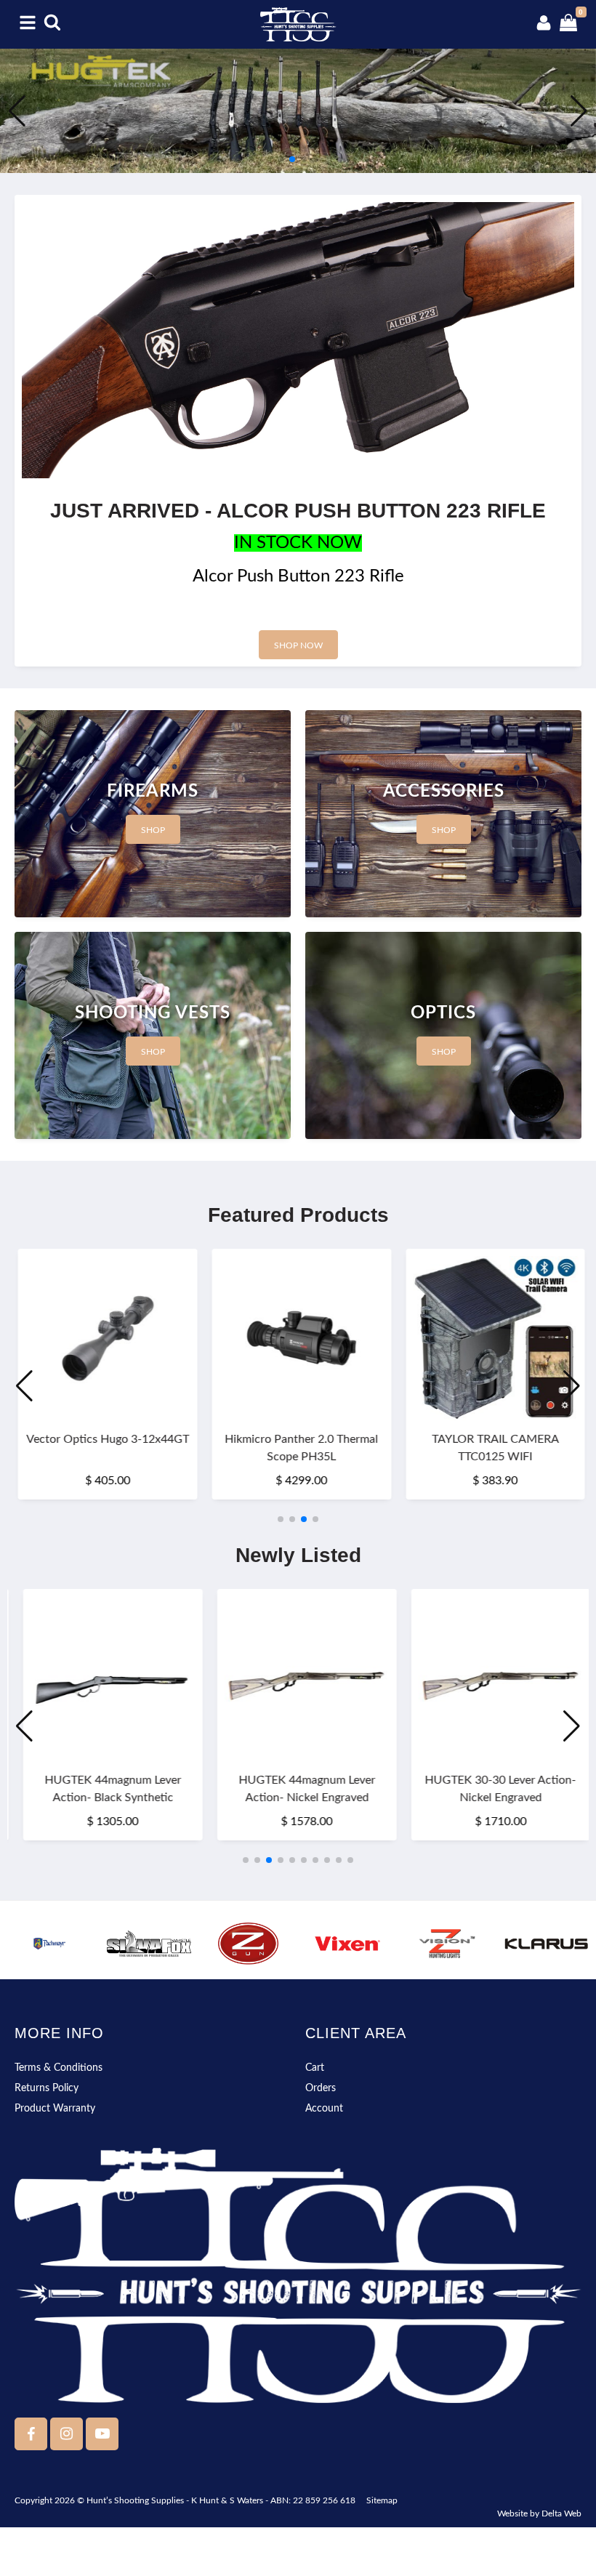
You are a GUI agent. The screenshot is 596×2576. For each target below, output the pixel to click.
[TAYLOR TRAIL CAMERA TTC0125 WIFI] (492, 1339)
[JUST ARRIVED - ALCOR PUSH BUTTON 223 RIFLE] (298, 340)
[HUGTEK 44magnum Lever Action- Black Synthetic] (104, 1679)
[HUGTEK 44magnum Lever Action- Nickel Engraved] (298, 1679)
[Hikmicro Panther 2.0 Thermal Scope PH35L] (298, 1339)
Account (324, 2109)
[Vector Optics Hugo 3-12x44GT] (104, 1339)
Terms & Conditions (59, 2068)
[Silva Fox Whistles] (149, 1944)
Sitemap (382, 2500)
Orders (321, 2088)
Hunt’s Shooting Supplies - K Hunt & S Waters (175, 2500)
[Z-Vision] (447, 1944)
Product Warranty (55, 2109)
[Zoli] (248, 1944)
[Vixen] (348, 1944)
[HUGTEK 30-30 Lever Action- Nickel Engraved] (492, 1679)
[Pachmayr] (50, 1944)
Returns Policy (47, 2088)
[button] (281, 159)
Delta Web (561, 2513)
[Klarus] (546, 1944)
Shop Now (298, 645)
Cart (315, 2068)
